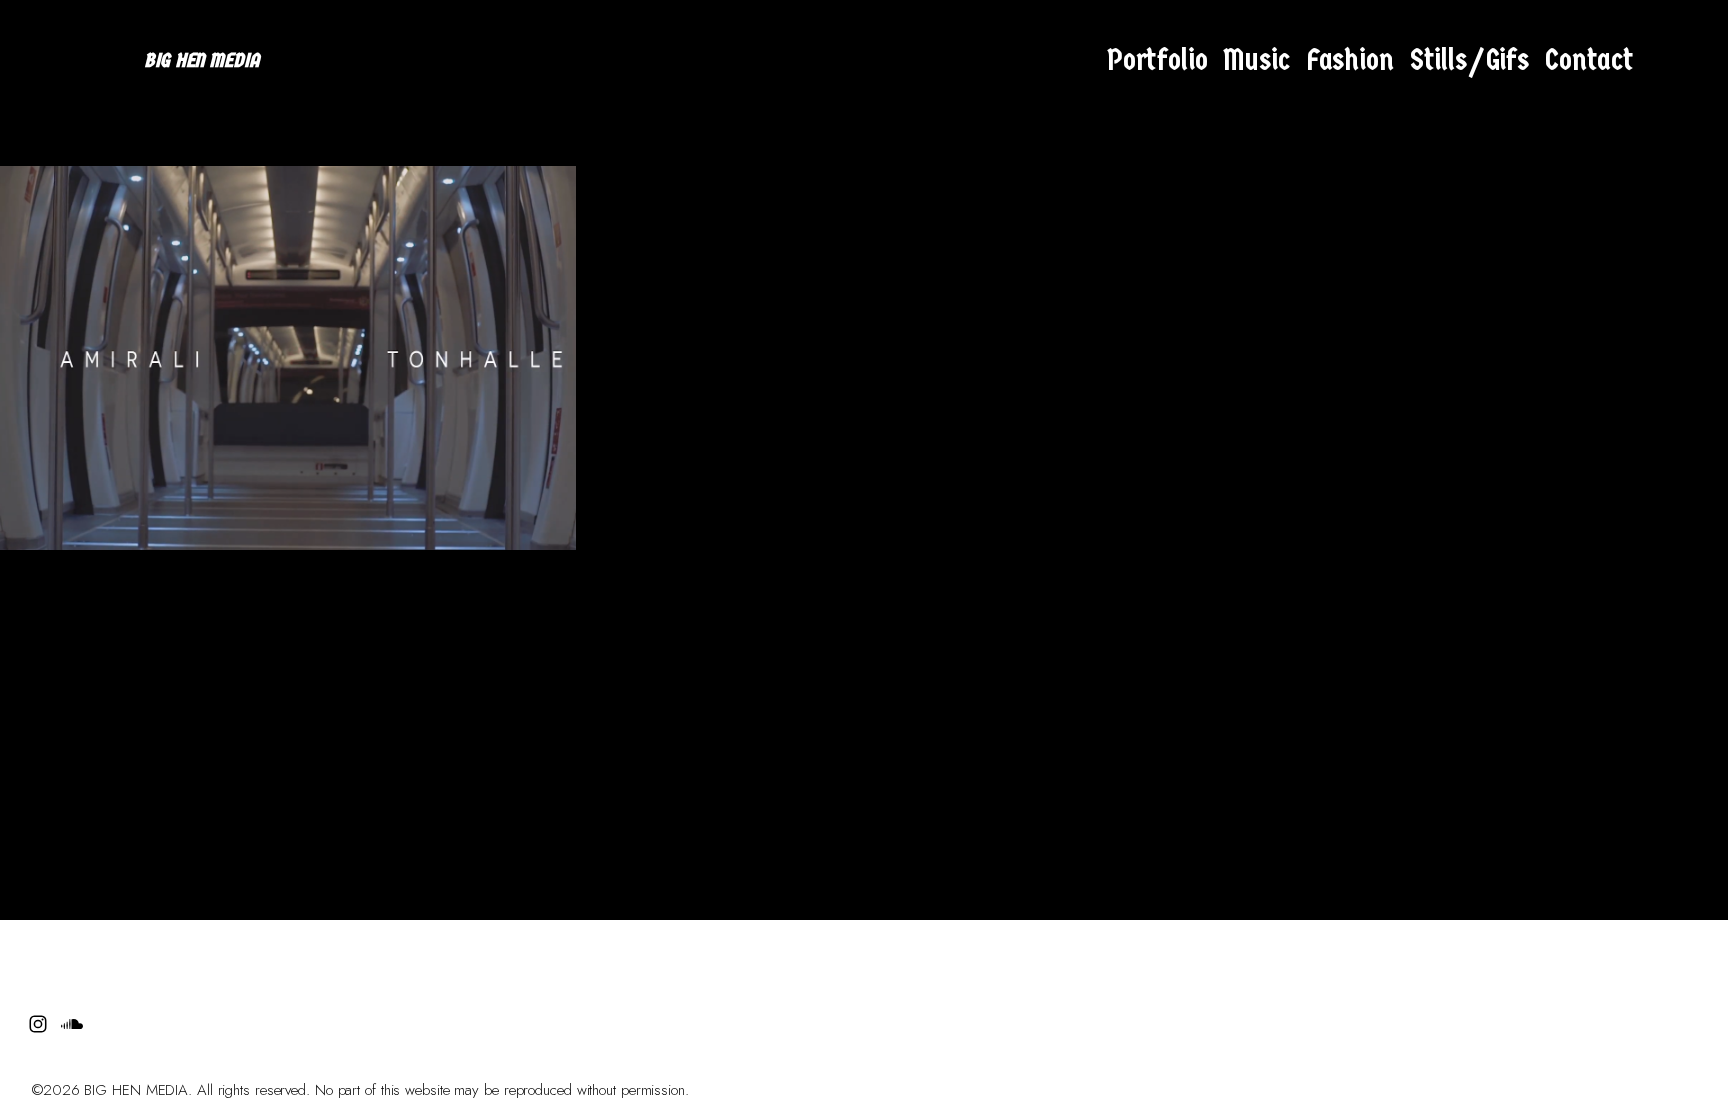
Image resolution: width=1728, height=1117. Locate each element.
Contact (1589, 60)
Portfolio (1157, 60)
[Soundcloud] (1690, 61)
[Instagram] (1656, 61)
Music (1256, 60)
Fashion (1350, 60)
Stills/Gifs (1469, 60)
